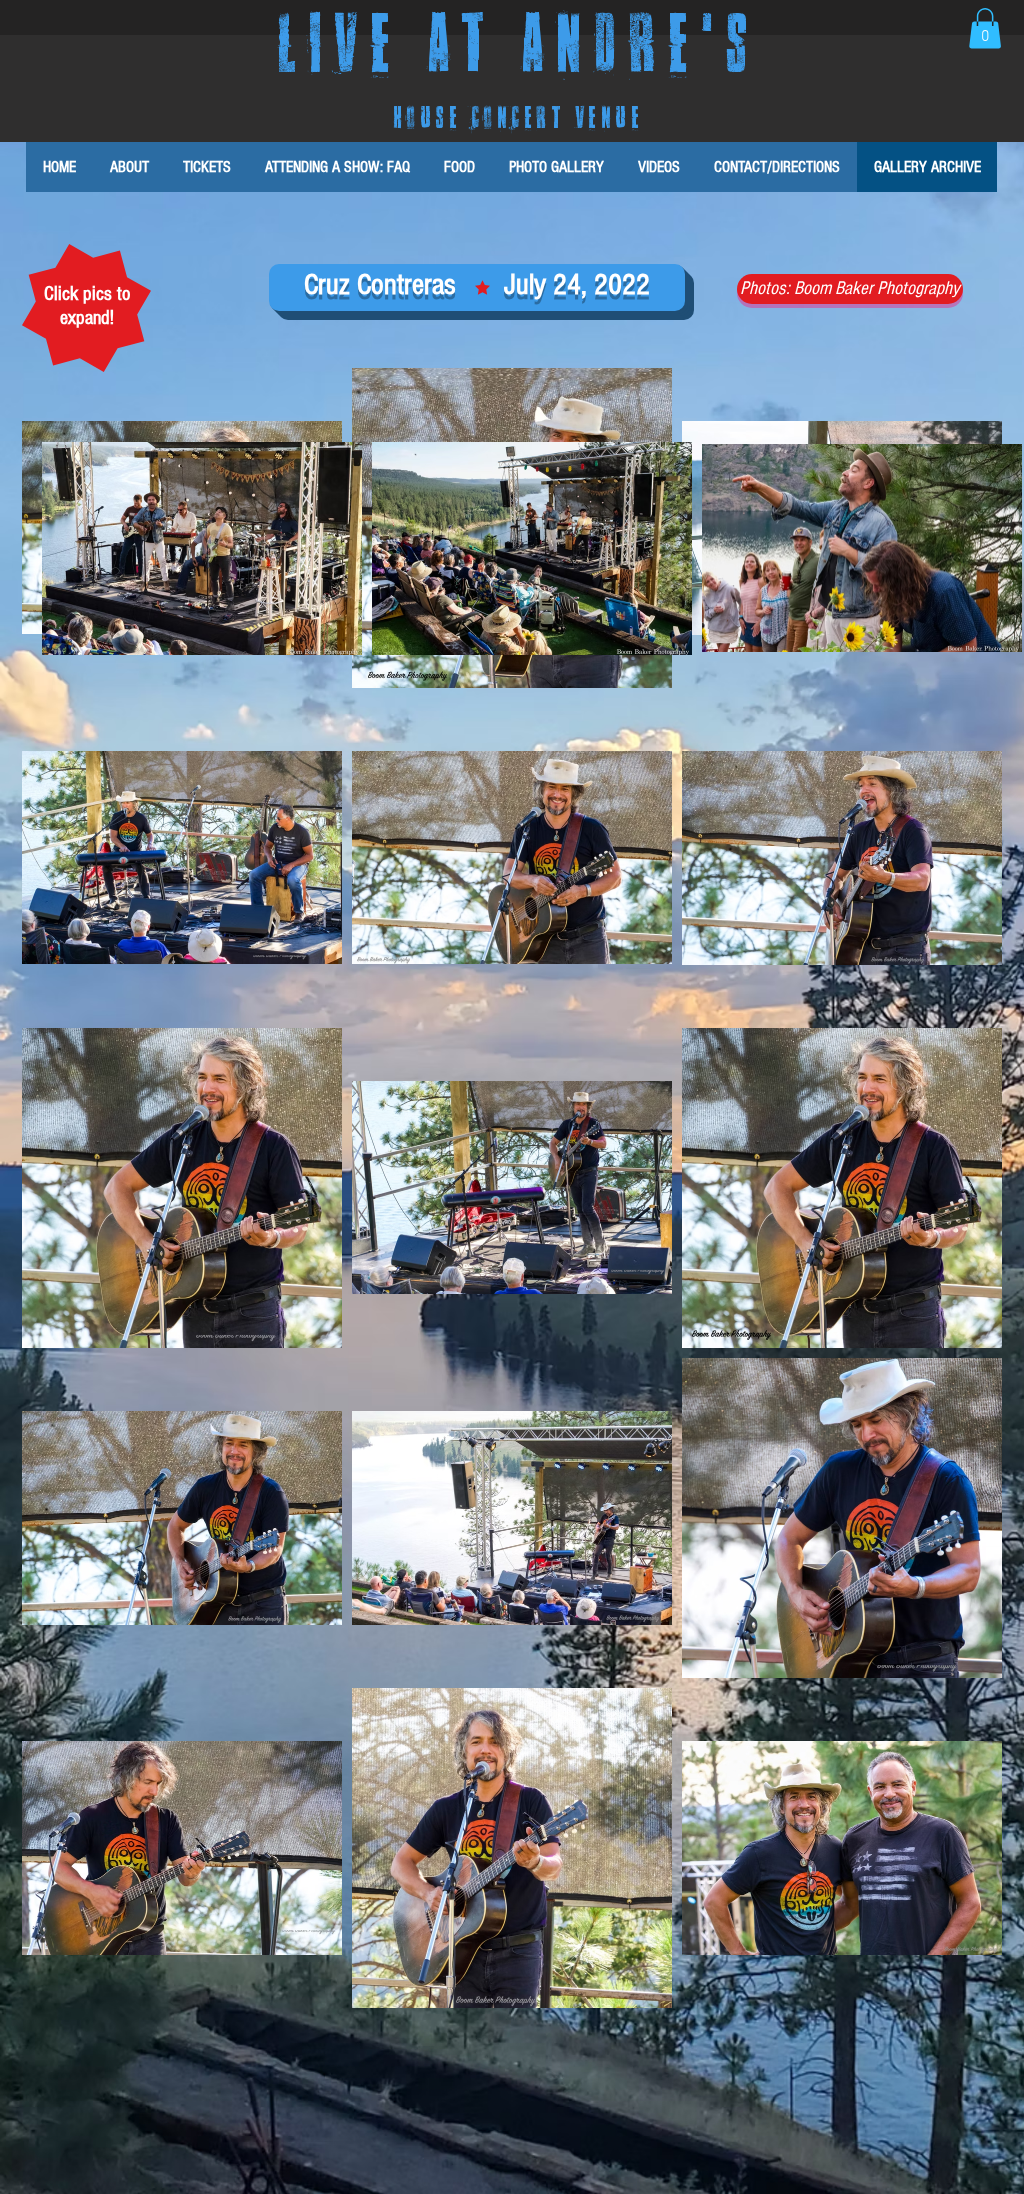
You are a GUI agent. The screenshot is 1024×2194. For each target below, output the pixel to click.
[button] (985, 28)
